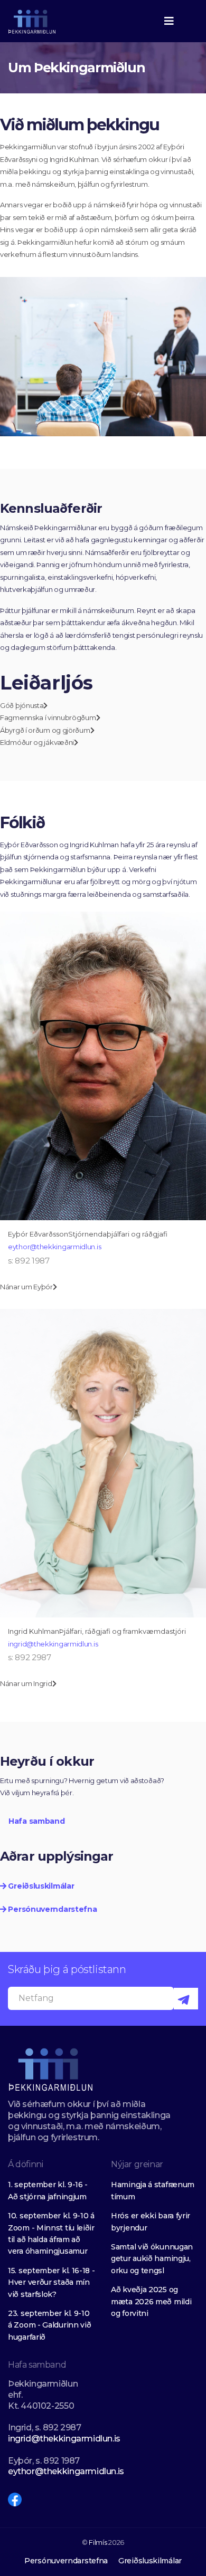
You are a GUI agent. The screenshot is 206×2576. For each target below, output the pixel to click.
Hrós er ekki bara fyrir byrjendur (151, 2221)
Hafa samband (36, 1821)
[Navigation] (169, 21)
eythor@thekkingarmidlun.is (54, 1247)
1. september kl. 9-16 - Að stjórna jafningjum (48, 2190)
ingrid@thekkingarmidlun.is (53, 1644)
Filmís (98, 2542)
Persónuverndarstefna (51, 1909)
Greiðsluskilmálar (40, 1886)
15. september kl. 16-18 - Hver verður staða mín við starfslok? (51, 2282)
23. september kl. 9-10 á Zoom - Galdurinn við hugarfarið (49, 2325)
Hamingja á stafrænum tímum (153, 2190)
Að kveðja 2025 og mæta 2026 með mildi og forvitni (151, 2301)
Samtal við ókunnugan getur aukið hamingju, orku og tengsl (152, 2259)
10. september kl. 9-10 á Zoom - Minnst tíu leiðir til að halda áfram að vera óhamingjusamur (51, 2233)
